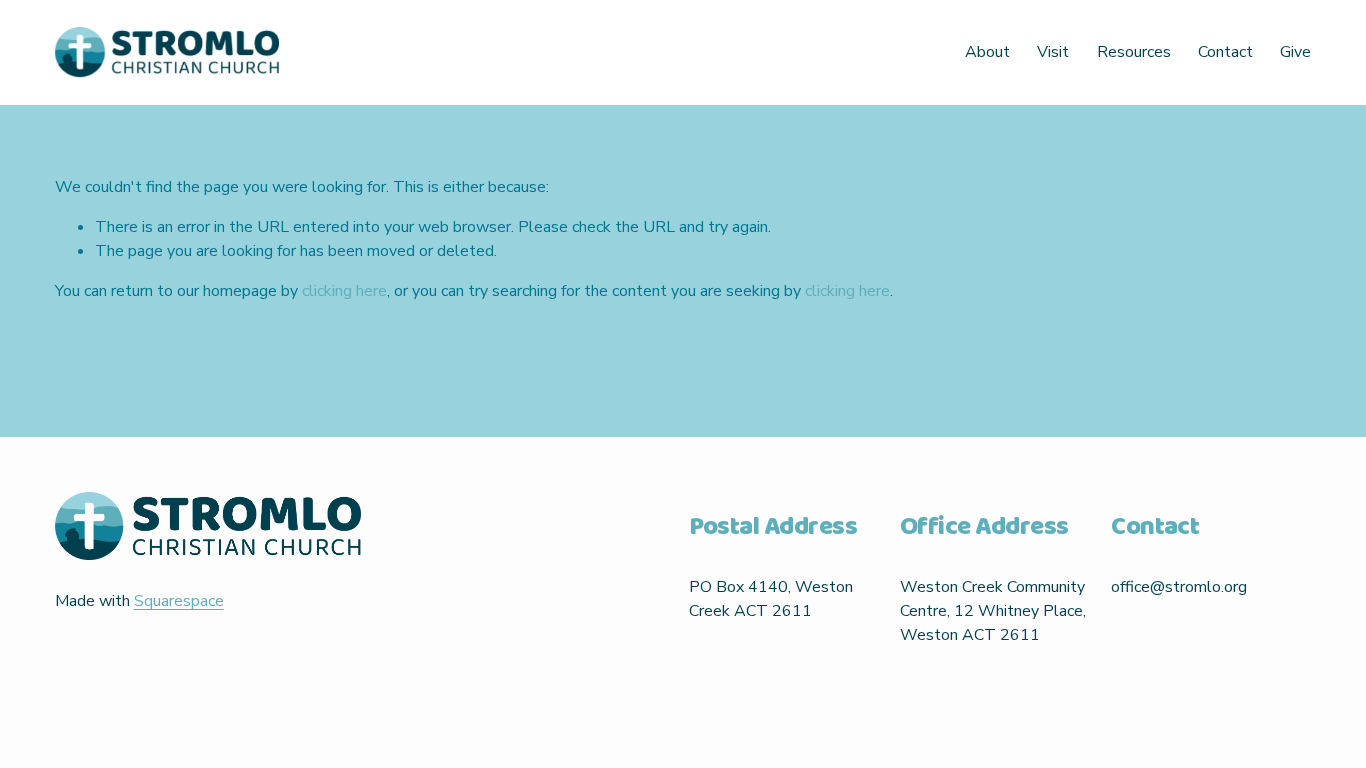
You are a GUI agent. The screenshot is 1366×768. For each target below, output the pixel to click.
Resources (1134, 52)
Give (1295, 52)
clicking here (344, 291)
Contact (1225, 52)
